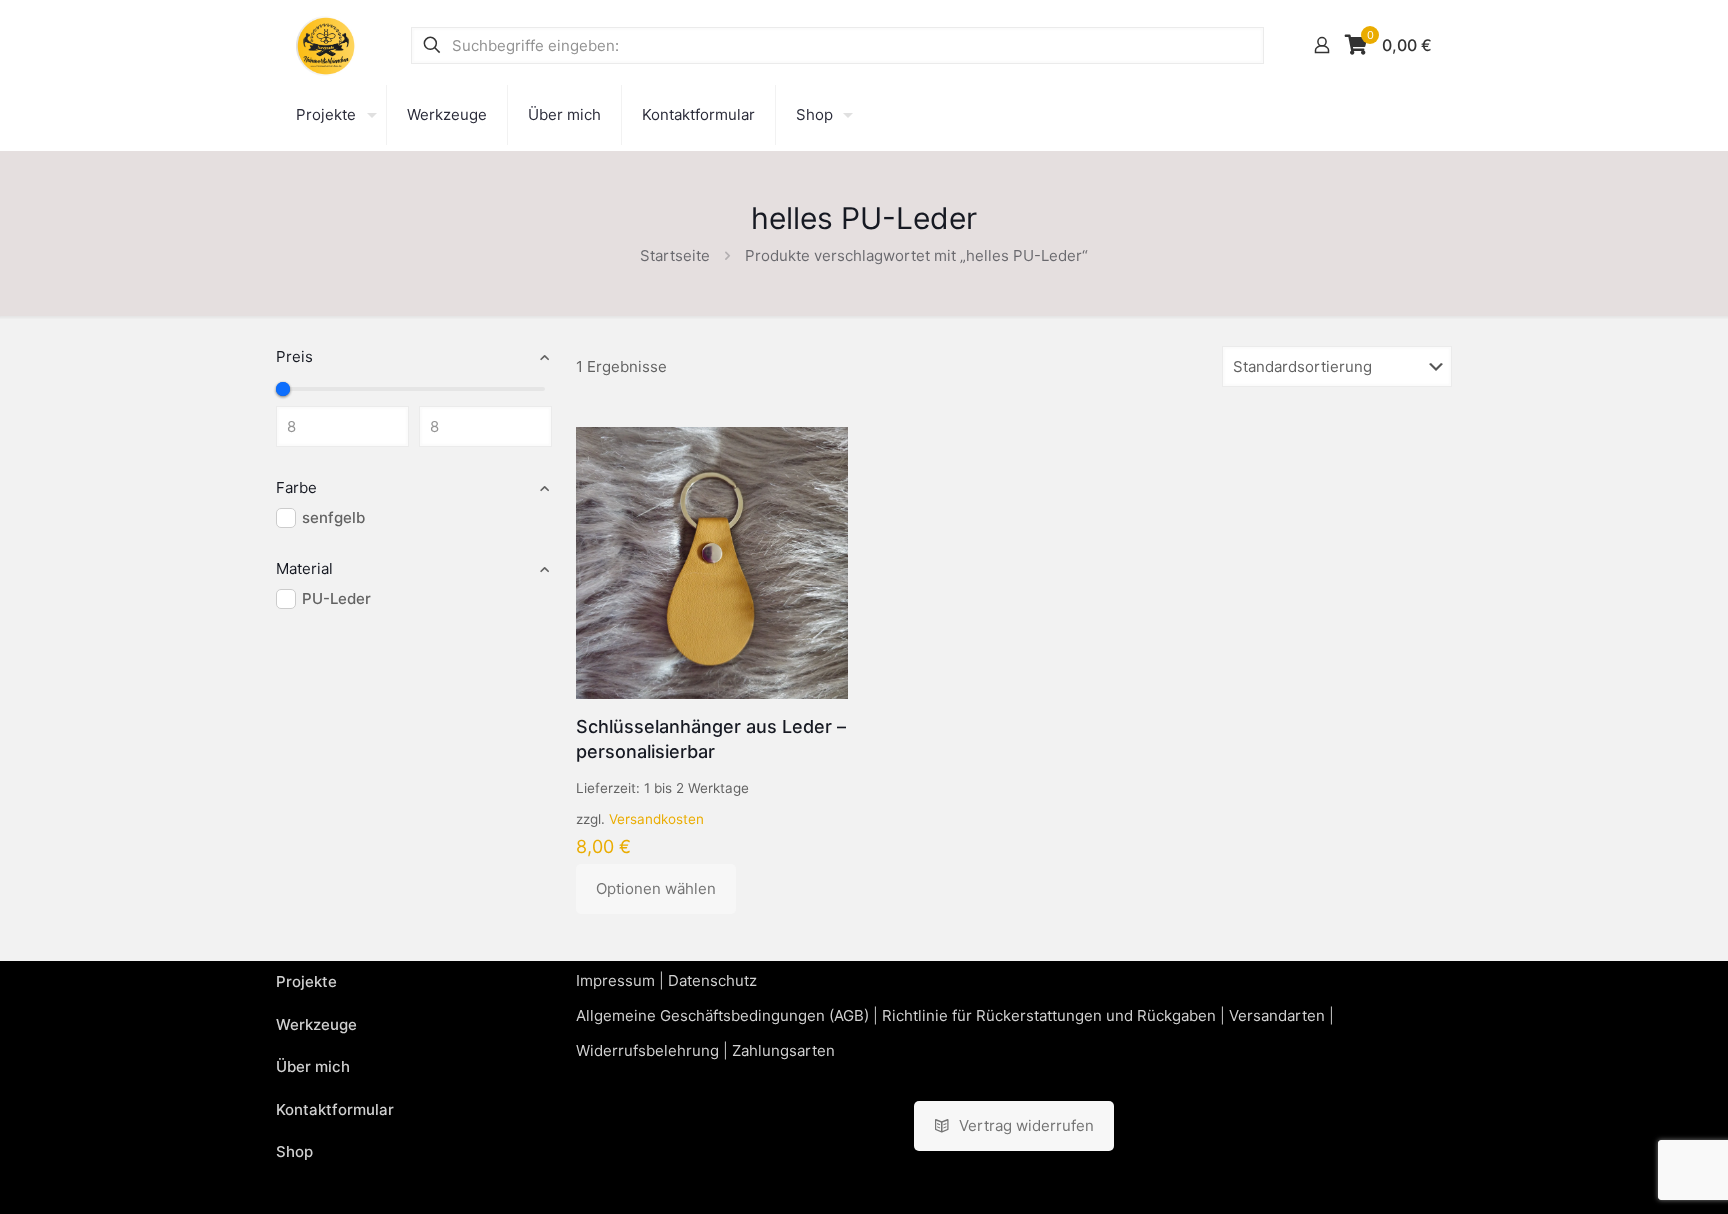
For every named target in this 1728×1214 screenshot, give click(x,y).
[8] (283, 389)
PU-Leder (336, 598)
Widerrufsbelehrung (647, 1050)
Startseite (675, 255)
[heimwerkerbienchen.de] (326, 45)
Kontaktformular (335, 1109)
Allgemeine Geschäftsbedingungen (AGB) (722, 1015)
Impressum (615, 980)
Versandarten (1277, 1015)
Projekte (306, 981)
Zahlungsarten (783, 1050)
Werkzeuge (316, 1024)
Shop (294, 1151)
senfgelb (333, 517)
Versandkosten (656, 819)
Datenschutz (712, 980)
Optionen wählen (656, 888)
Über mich (313, 1066)
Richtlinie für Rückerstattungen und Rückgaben (1049, 1015)
